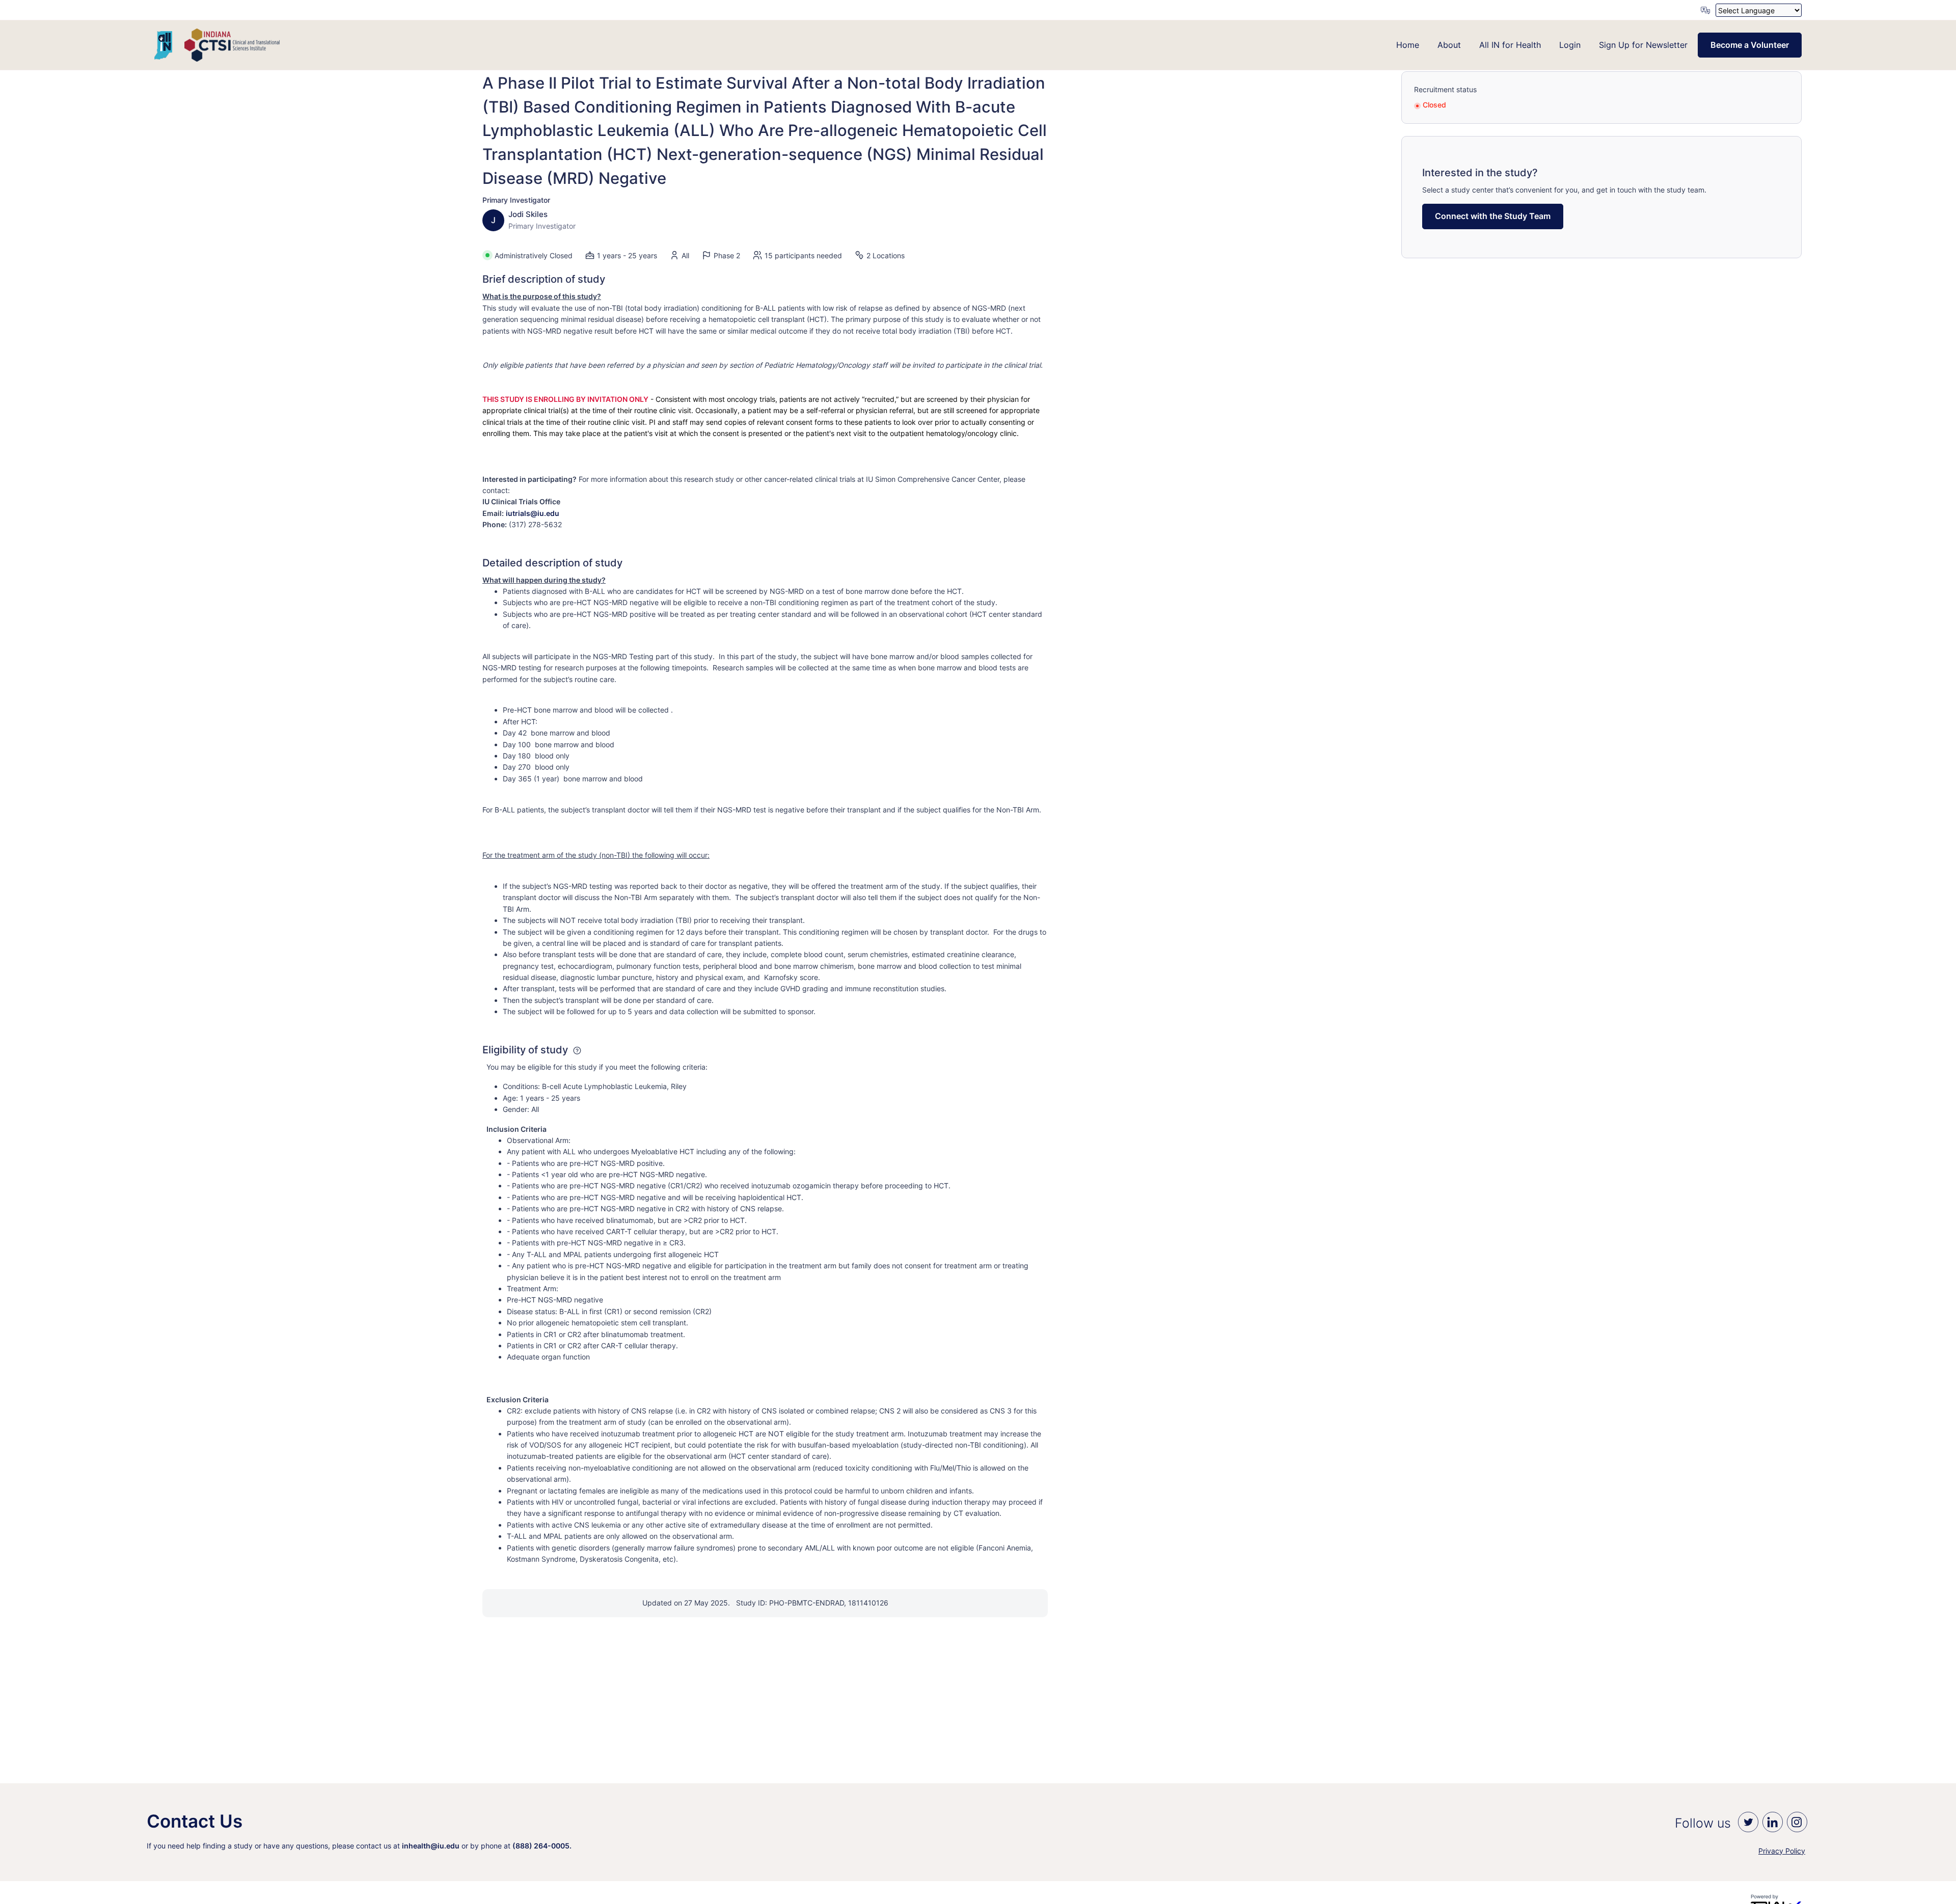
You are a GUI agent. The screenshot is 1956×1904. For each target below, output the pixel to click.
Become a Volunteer (1750, 45)
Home (1408, 45)
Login (1570, 45)
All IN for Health (1510, 45)
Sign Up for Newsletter (1643, 45)
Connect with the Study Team (1493, 216)
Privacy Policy (1782, 1851)
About (1449, 45)
